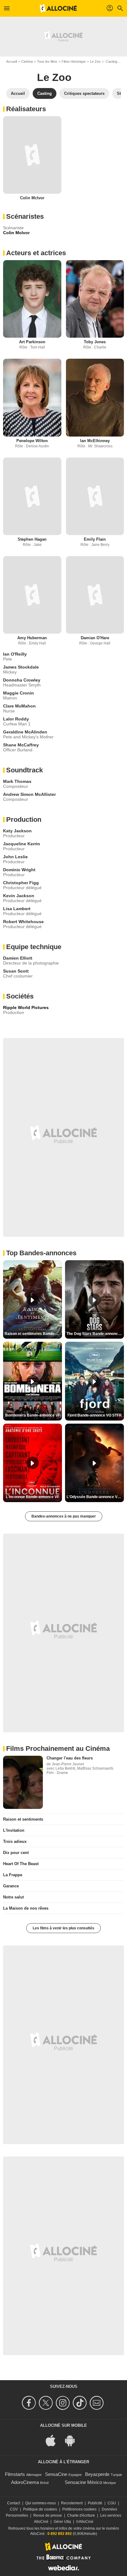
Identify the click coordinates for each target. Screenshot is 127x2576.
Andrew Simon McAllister (29, 794)
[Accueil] (58, 8)
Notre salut (13, 1897)
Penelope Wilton (32, 441)
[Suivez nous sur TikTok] (81, 2403)
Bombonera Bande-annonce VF (33, 1415)
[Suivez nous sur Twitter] (47, 2403)
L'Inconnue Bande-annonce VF (33, 1497)
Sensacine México (83, 2482)
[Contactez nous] (98, 2403)
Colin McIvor (32, 198)
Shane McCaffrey (21, 745)
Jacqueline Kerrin (22, 844)
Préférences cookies (79, 2509)
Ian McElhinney (95, 441)
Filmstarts (15, 2474)
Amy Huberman (32, 638)
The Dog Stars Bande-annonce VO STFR (95, 1334)
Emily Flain (95, 539)
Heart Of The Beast (21, 1864)
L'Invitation (14, 1830)
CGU (112, 2503)
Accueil (12, 61)
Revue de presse (48, 2515)
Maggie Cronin (18, 693)
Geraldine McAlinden (25, 732)
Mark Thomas (17, 781)
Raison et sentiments (23, 1819)
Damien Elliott (18, 958)
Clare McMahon (19, 706)
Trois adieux (15, 1841)
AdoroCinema (25, 2482)
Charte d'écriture (81, 2515)
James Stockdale (21, 667)
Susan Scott (16, 971)
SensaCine (56, 2474)
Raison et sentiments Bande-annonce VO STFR (33, 1334)
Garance (11, 1886)
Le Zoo (95, 61)
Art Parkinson (32, 342)
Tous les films (47, 61)
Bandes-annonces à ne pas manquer (64, 1516)
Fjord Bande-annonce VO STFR (95, 1415)
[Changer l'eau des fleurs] (23, 1782)
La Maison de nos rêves (26, 1908)
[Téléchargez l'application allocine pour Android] (73, 2440)
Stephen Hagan (32, 539)
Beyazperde (97, 2474)
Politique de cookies (40, 2509)
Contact (14, 2503)
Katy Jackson (17, 831)
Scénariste (13, 228)
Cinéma (27, 61)
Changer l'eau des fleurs (70, 1758)
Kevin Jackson (19, 896)
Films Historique (74, 61)
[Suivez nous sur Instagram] (64, 2403)
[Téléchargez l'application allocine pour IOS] (54, 2440)
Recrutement (72, 2503)
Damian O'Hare (95, 638)
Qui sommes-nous (41, 2503)
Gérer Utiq (62, 2522)
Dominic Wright (19, 870)
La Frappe (13, 1875)
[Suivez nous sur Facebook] (30, 2403)
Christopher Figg (21, 883)
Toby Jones (95, 342)
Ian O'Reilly (15, 654)
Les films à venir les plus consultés (63, 1928)
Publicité (95, 2503)
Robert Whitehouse (23, 922)
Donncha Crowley (22, 680)
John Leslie (15, 857)
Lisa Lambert (17, 909)
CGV (14, 2509)
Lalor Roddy (16, 719)
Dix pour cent (16, 1853)
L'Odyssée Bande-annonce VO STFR (95, 1497)
